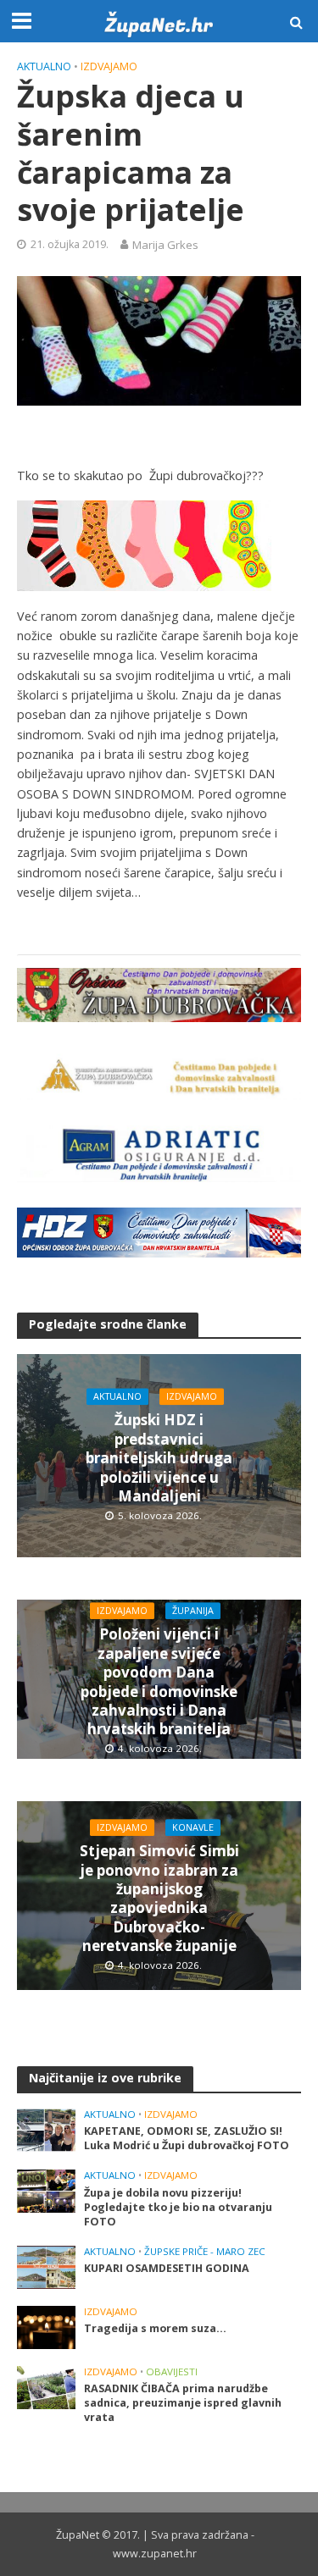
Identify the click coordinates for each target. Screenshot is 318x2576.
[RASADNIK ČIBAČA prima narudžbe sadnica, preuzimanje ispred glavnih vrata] (46, 2386)
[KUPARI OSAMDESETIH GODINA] (46, 2266)
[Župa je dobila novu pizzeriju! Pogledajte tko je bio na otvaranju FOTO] (46, 2191)
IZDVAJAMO (109, 66)
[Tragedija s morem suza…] (46, 2326)
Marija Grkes (165, 245)
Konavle (193, 1827)
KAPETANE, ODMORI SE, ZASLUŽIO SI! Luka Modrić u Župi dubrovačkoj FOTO (187, 2138)
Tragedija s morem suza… (155, 2328)
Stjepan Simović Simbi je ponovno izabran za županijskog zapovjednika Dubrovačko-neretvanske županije (159, 1899)
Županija (193, 1611)
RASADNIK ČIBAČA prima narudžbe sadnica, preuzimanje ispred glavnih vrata (183, 2403)
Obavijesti (172, 2372)
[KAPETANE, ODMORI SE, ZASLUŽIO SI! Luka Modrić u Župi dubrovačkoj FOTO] (46, 2129)
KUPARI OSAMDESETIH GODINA (167, 2268)
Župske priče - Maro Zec (205, 2252)
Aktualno (44, 66)
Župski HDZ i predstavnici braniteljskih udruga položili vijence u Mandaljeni (159, 1459)
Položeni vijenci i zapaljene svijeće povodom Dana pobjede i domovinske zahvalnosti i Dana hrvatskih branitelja (159, 1683)
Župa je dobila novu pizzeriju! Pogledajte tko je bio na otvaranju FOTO (178, 2207)
